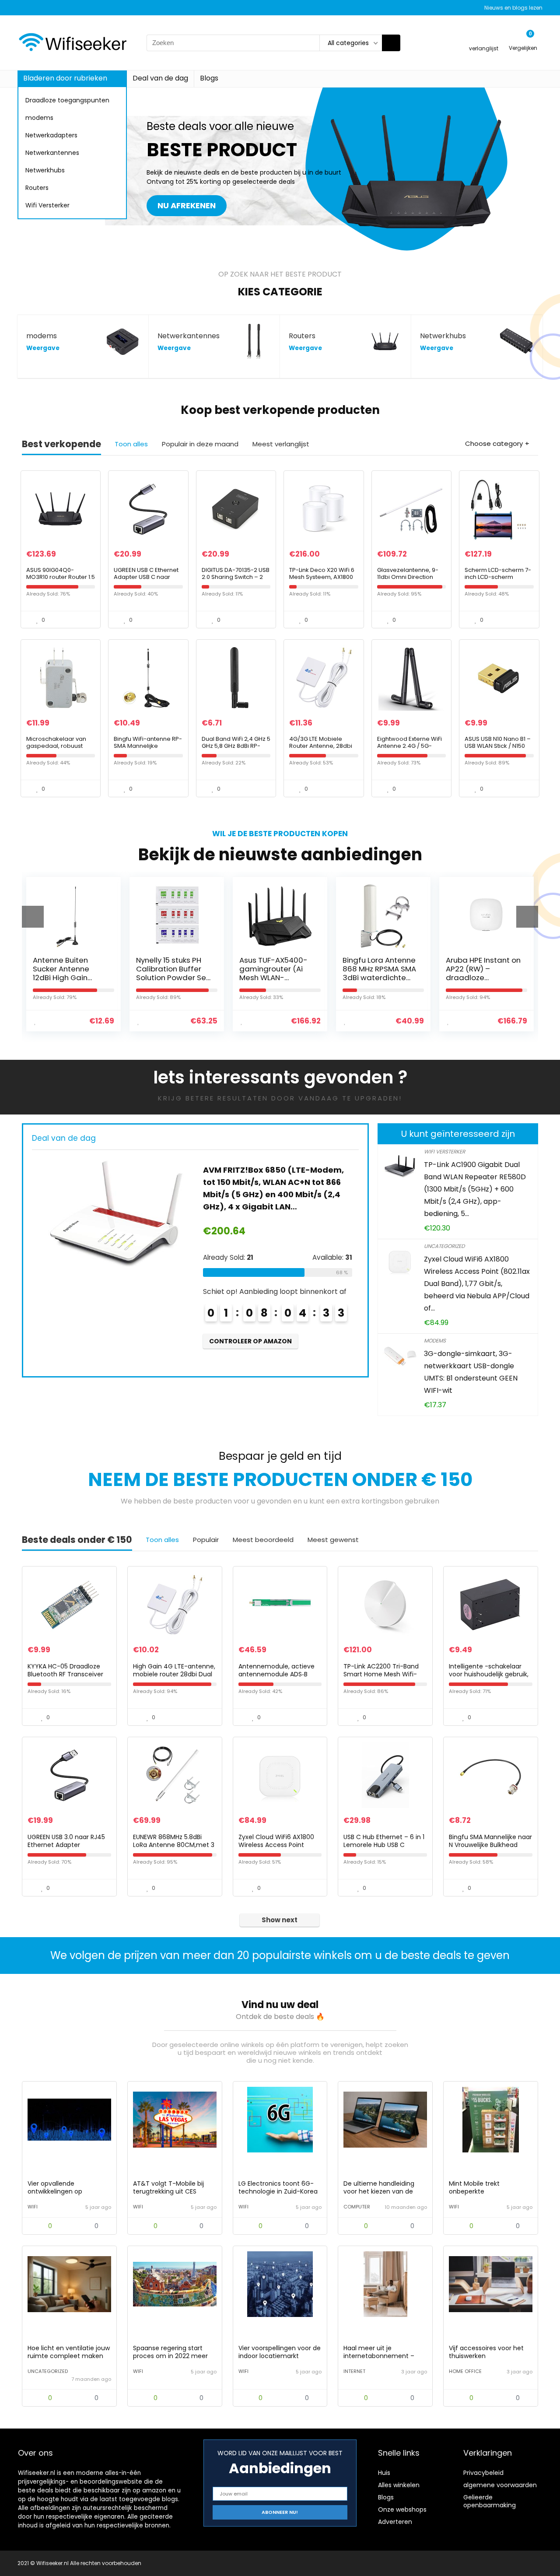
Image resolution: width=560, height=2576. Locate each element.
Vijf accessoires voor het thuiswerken (486, 2352)
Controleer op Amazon (250, 1329)
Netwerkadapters (51, 135)
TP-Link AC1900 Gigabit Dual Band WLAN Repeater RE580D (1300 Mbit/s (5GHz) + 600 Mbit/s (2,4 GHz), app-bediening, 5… (475, 1189)
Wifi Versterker (47, 205)
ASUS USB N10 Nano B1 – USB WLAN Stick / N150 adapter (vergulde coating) (498, 749)
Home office (465, 2371)
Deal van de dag (160, 78)
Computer (357, 2207)
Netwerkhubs (45, 170)
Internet (354, 2371)
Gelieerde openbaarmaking (490, 2501)
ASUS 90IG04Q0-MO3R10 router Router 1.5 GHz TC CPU (61, 577)
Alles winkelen (399, 2485)
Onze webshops (402, 2509)
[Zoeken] (391, 43)
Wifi (33, 2207)
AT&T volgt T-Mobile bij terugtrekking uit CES (168, 2187)
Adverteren (395, 2522)
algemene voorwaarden (500, 2485)
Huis (384, 2473)
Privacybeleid (483, 2473)
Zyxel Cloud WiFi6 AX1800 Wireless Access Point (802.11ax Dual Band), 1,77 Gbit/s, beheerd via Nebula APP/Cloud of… (477, 1284)
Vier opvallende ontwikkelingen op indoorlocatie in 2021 (58, 2191)
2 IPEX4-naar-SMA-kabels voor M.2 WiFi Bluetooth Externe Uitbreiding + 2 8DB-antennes (277, 1182)
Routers (37, 188)
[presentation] (33, 917)
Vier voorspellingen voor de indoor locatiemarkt (280, 2352)
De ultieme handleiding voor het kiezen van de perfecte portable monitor (384, 2191)
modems (39, 118)
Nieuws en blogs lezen (513, 8)
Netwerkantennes (52, 153)
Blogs (209, 78)
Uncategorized (444, 1246)
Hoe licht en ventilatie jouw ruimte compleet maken (69, 2352)
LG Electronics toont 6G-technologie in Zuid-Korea (278, 2187)
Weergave (43, 348)
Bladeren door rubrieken (65, 78)
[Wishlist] (484, 39)
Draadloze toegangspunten (67, 100)
